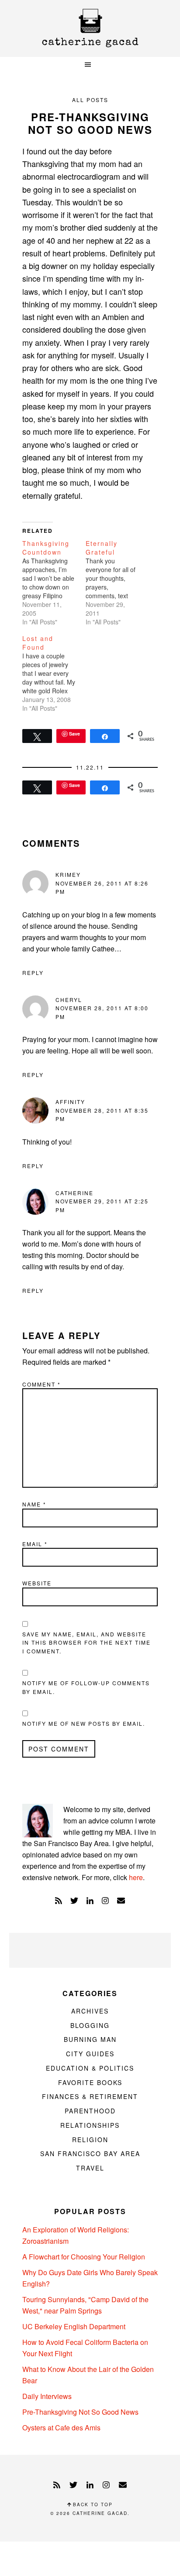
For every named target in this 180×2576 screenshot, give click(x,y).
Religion (90, 2140)
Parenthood (90, 2111)
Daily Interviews (47, 2396)
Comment (42, 1384)
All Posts (90, 100)
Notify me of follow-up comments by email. (86, 1687)
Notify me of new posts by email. (84, 1723)
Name (34, 1504)
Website (37, 1583)
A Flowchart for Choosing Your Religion (84, 2257)
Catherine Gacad (90, 28)
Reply (33, 973)
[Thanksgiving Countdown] (54, 583)
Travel (90, 2168)
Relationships (90, 2125)
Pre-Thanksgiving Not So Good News (80, 2412)
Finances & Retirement (90, 2096)
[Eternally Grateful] (117, 583)
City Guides (90, 2054)
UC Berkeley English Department (74, 2326)
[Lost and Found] (54, 673)
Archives (90, 2011)
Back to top (92, 2504)
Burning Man (90, 2039)
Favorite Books (90, 2082)
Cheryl (69, 1000)
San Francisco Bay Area (90, 2153)
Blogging (90, 2025)
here (136, 1877)
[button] (90, 65)
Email (35, 1544)
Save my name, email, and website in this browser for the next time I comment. (87, 1642)
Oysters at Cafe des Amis (61, 2428)
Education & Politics (90, 2068)
